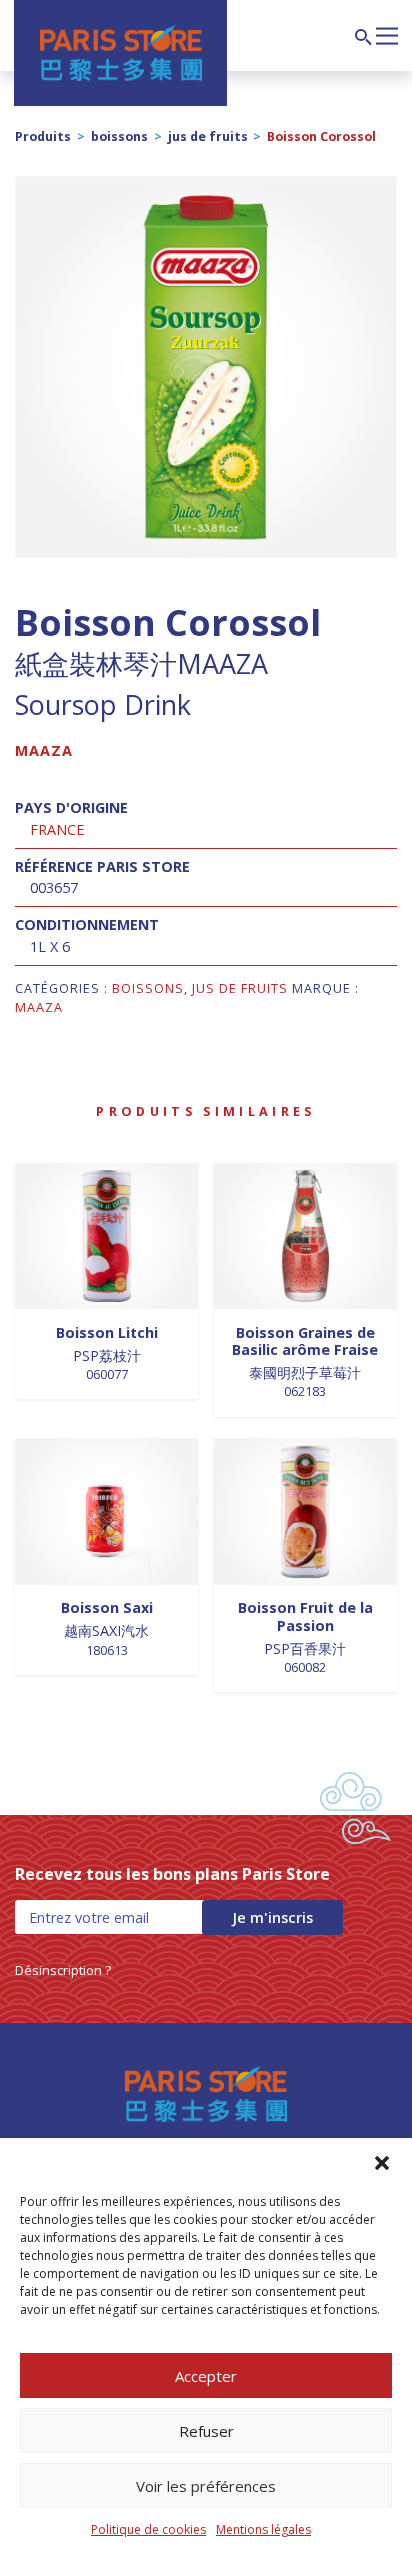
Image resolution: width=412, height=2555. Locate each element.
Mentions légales (263, 2529)
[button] (382, 2163)
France (57, 829)
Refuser (206, 2431)
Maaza (44, 750)
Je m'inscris (272, 1917)
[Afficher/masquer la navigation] (387, 34)
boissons (119, 136)
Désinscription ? (63, 1970)
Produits (43, 136)
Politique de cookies (148, 2529)
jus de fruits (208, 136)
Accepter (206, 2376)
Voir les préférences (206, 2486)
